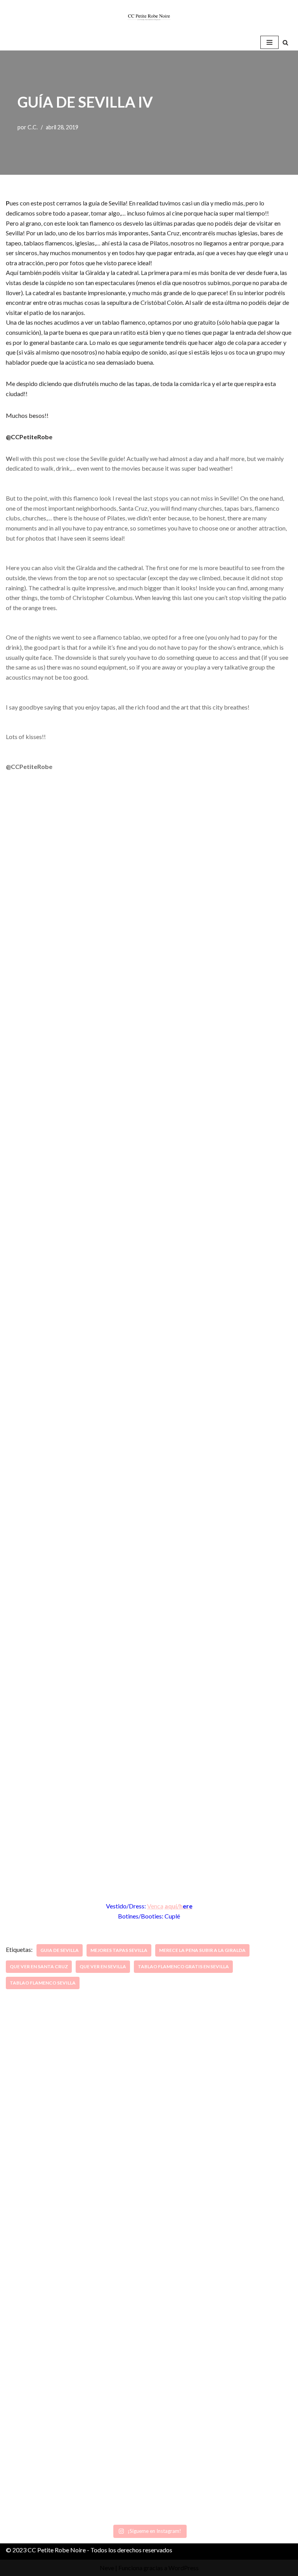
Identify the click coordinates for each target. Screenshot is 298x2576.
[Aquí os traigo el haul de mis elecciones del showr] (222, 2447)
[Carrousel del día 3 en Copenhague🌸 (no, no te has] (76, 2157)
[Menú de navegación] (269, 42)
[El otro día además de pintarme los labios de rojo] (222, 2302)
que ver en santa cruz (39, 1966)
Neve (107, 2568)
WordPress (184, 2568)
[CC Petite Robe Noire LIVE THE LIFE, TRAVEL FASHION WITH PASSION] (149, 17)
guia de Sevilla (60, 1950)
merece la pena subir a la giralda (202, 1950)
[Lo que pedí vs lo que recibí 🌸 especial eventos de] (222, 2157)
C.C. (33, 127)
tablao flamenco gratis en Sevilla (183, 1966)
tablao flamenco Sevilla (43, 1983)
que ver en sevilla (103, 1966)
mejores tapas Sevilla (119, 1950)
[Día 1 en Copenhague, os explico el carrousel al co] (76, 2302)
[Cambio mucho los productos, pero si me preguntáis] (76, 2447)
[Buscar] (285, 43)
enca (157, 1906)
